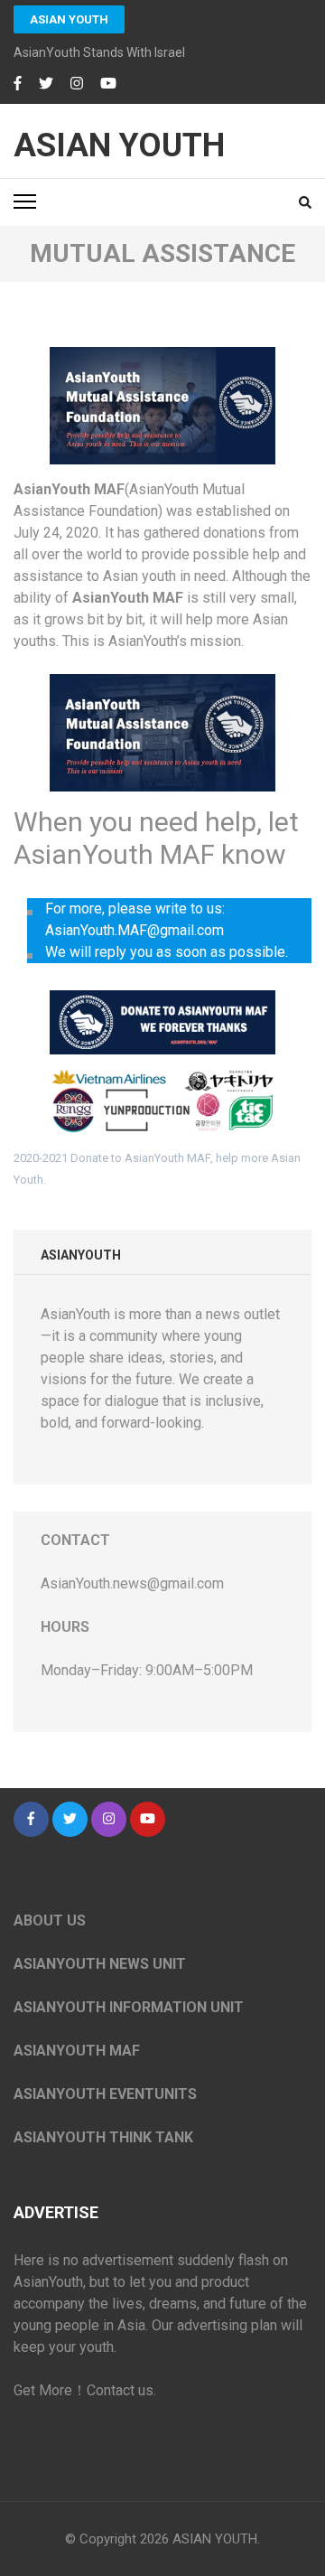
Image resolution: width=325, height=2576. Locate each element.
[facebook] (18, 84)
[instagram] (77, 84)
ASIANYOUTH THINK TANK (103, 2137)
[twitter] (46, 84)
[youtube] (108, 84)
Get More (43, 2390)
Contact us (120, 2390)
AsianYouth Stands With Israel (99, 52)
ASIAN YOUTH (69, 19)
